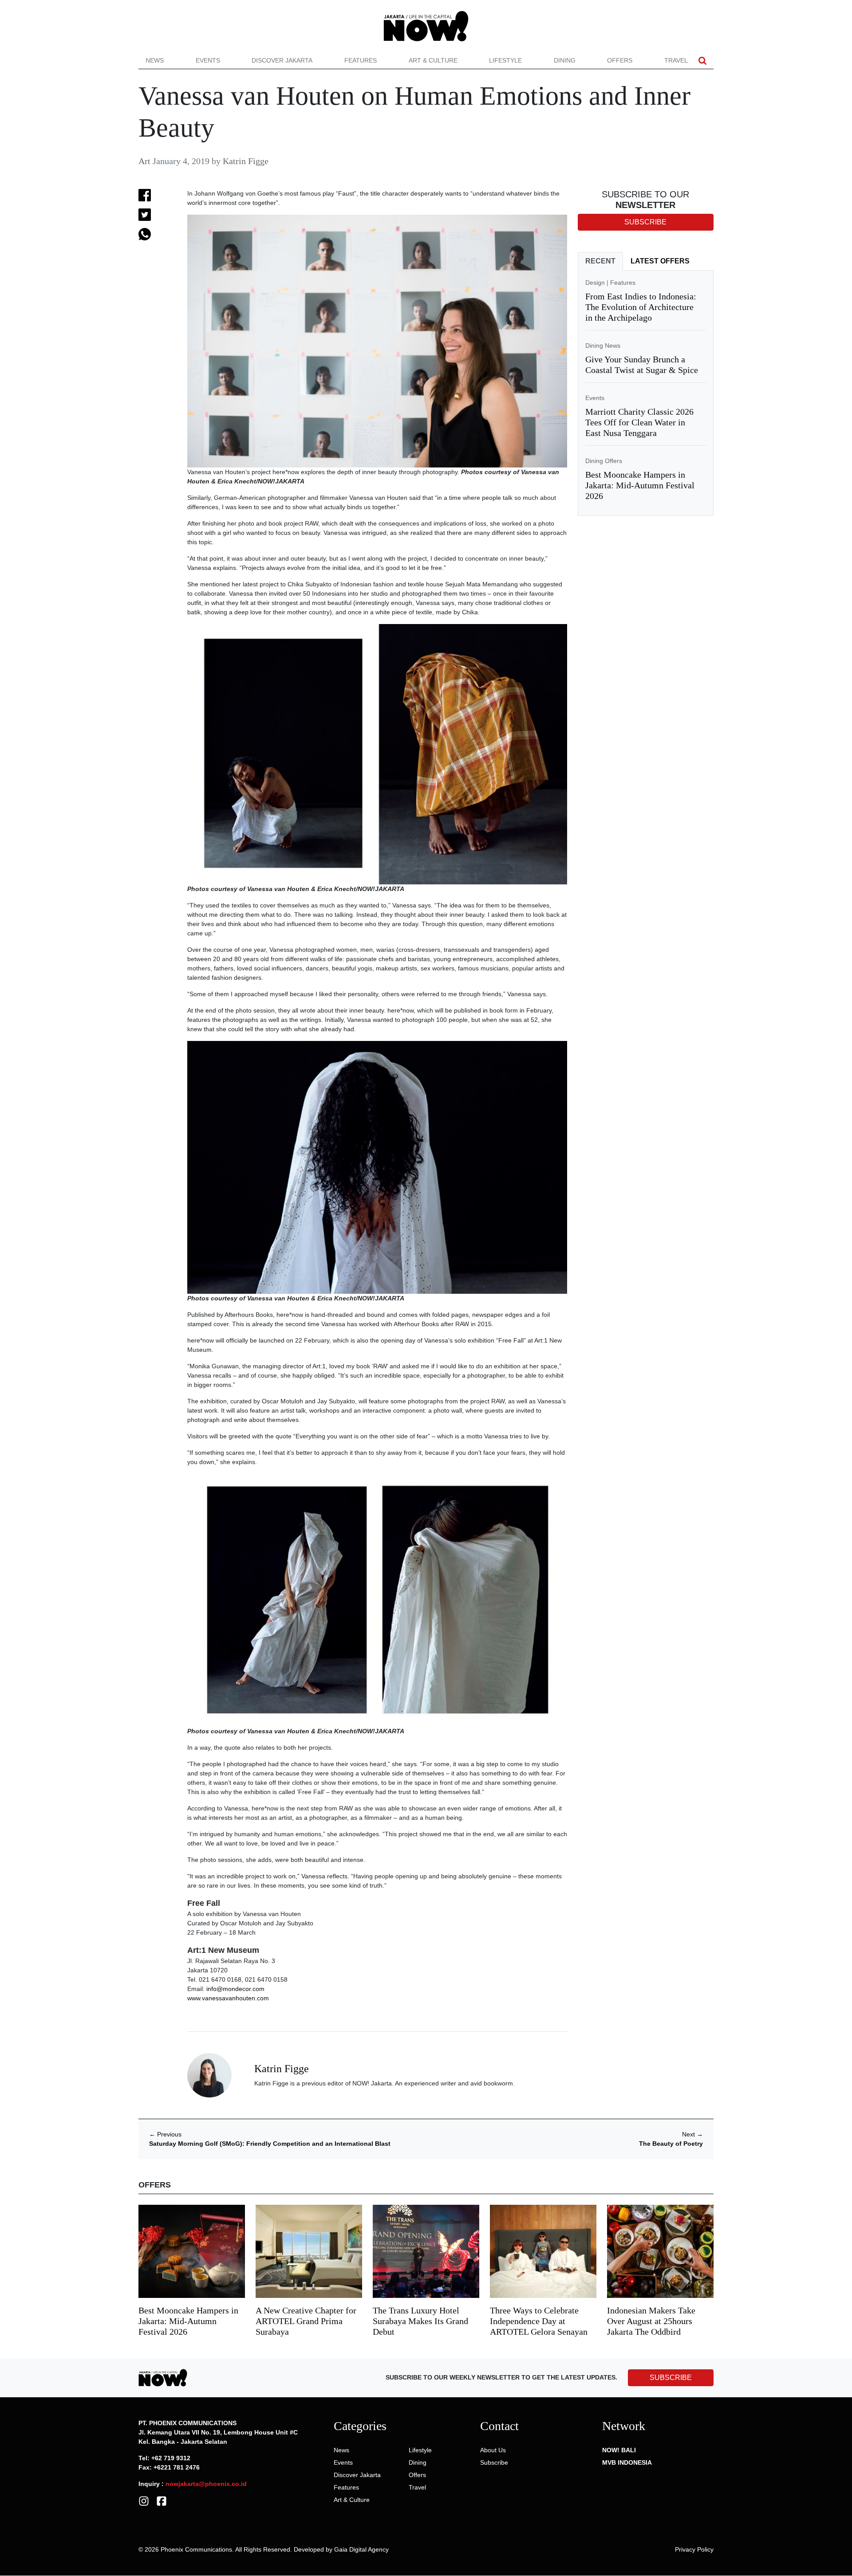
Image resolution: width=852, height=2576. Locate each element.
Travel (676, 60)
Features (361, 60)
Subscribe (494, 2462)
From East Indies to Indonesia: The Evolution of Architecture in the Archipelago (641, 307)
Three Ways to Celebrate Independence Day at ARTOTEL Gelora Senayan (539, 2321)
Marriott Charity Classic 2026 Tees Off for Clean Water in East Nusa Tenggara (639, 422)
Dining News (603, 346)
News (155, 60)
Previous (165, 2134)
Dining (565, 60)
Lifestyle (505, 60)
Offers (620, 60)
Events (208, 60)
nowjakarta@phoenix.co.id (206, 2484)
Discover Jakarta (282, 60)
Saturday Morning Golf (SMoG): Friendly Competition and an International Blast (270, 2144)
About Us (493, 2450)
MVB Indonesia (627, 2462)
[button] (702, 61)
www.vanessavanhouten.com (228, 1998)
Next (692, 2134)
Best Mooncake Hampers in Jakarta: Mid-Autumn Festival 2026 (640, 485)
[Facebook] (162, 2501)
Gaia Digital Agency (361, 2549)
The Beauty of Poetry (671, 2144)
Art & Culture (433, 60)
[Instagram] (144, 2501)
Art (144, 161)
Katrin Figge (246, 161)
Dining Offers (604, 461)
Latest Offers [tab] (660, 261)
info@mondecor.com (235, 1989)
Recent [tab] (600, 261)
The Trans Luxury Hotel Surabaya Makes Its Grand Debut (420, 2321)
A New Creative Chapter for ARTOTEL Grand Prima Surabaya (306, 2321)
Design (595, 283)
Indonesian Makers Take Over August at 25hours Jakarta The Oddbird (651, 2321)
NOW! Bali (619, 2450)
